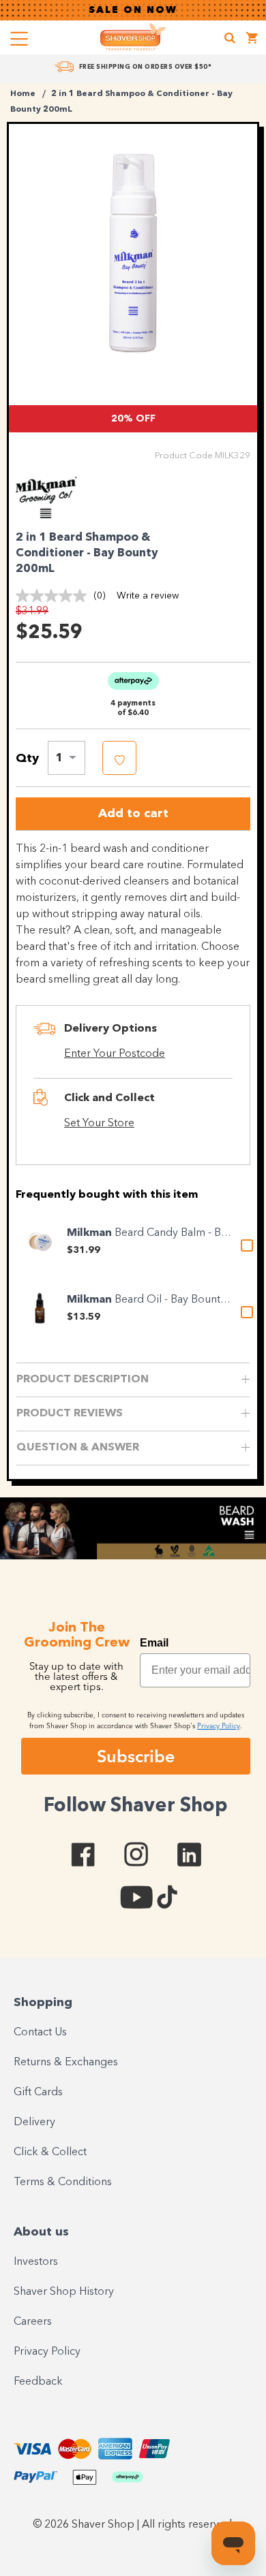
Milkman (91, 1233)
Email (154, 1643)
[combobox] (66, 758)
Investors (36, 2262)
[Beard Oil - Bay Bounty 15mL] (40, 1308)
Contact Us (40, 2033)
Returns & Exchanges (66, 2063)
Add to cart (133, 814)
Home (23, 94)
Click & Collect (50, 2152)
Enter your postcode (115, 1054)
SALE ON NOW (133, 10)
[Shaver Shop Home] (133, 37)
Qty (27, 759)
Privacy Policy (47, 2352)
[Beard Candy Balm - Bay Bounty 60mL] (40, 1241)
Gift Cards (38, 2093)
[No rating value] (55, 596)
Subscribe (136, 1756)
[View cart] (252, 40)
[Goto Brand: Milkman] (53, 515)
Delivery (34, 2122)
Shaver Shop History (64, 2292)
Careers (33, 2322)
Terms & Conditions (63, 2182)
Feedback (38, 2382)
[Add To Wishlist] (119, 758)
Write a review (148, 596)
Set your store (99, 1124)
